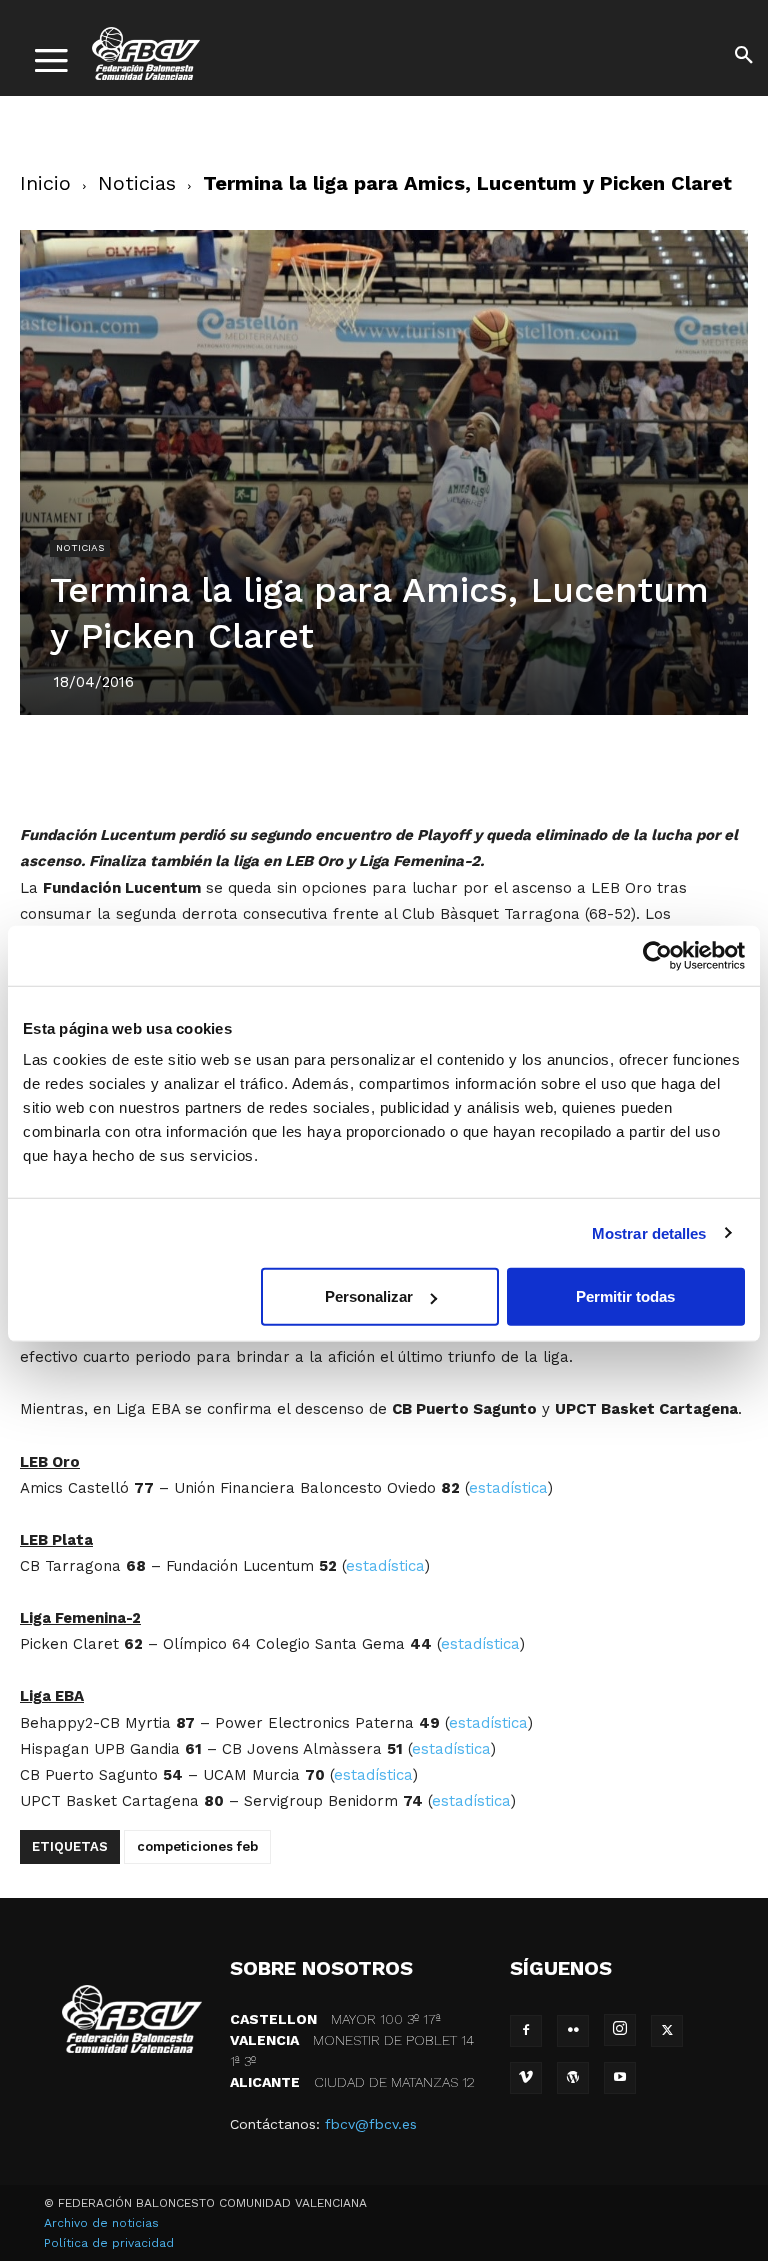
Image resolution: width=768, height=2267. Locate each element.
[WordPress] (573, 2078)
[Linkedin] (407, 765)
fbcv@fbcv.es (371, 2124)
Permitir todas (625, 1296)
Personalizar (369, 1296)
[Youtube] (620, 2078)
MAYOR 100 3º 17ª (335, 2019)
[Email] (499, 765)
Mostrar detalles (649, 1232)
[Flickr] (573, 2031)
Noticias (137, 183)
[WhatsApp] (453, 765)
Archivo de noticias (101, 2223)
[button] (744, 58)
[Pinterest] (361, 765)
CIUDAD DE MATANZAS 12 (352, 2082)
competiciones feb (197, 1846)
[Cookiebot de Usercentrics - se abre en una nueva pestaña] (657, 955)
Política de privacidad (109, 2243)
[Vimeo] (526, 2078)
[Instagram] (620, 2030)
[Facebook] (269, 765)
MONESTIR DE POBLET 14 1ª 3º (352, 2050)
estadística (508, 1488)
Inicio (45, 183)
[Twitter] (315, 765)
